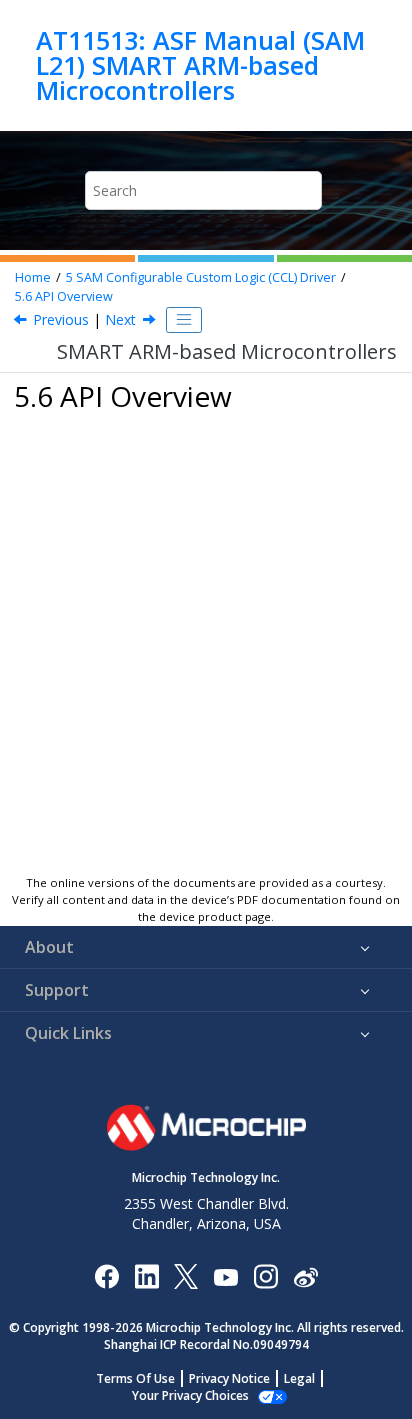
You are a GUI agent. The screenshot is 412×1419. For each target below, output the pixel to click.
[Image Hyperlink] (225, 1275)
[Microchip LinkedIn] (146, 1275)
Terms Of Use (135, 1378)
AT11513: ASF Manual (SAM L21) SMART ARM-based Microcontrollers (200, 65)
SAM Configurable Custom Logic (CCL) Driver (201, 277)
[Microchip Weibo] (305, 1275)
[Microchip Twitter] (186, 1275)
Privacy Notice (229, 1378)
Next (120, 319)
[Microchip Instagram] (265, 1275)
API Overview (64, 296)
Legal (299, 1378)
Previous (61, 319)
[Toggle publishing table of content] (184, 320)
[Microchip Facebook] (106, 1275)
